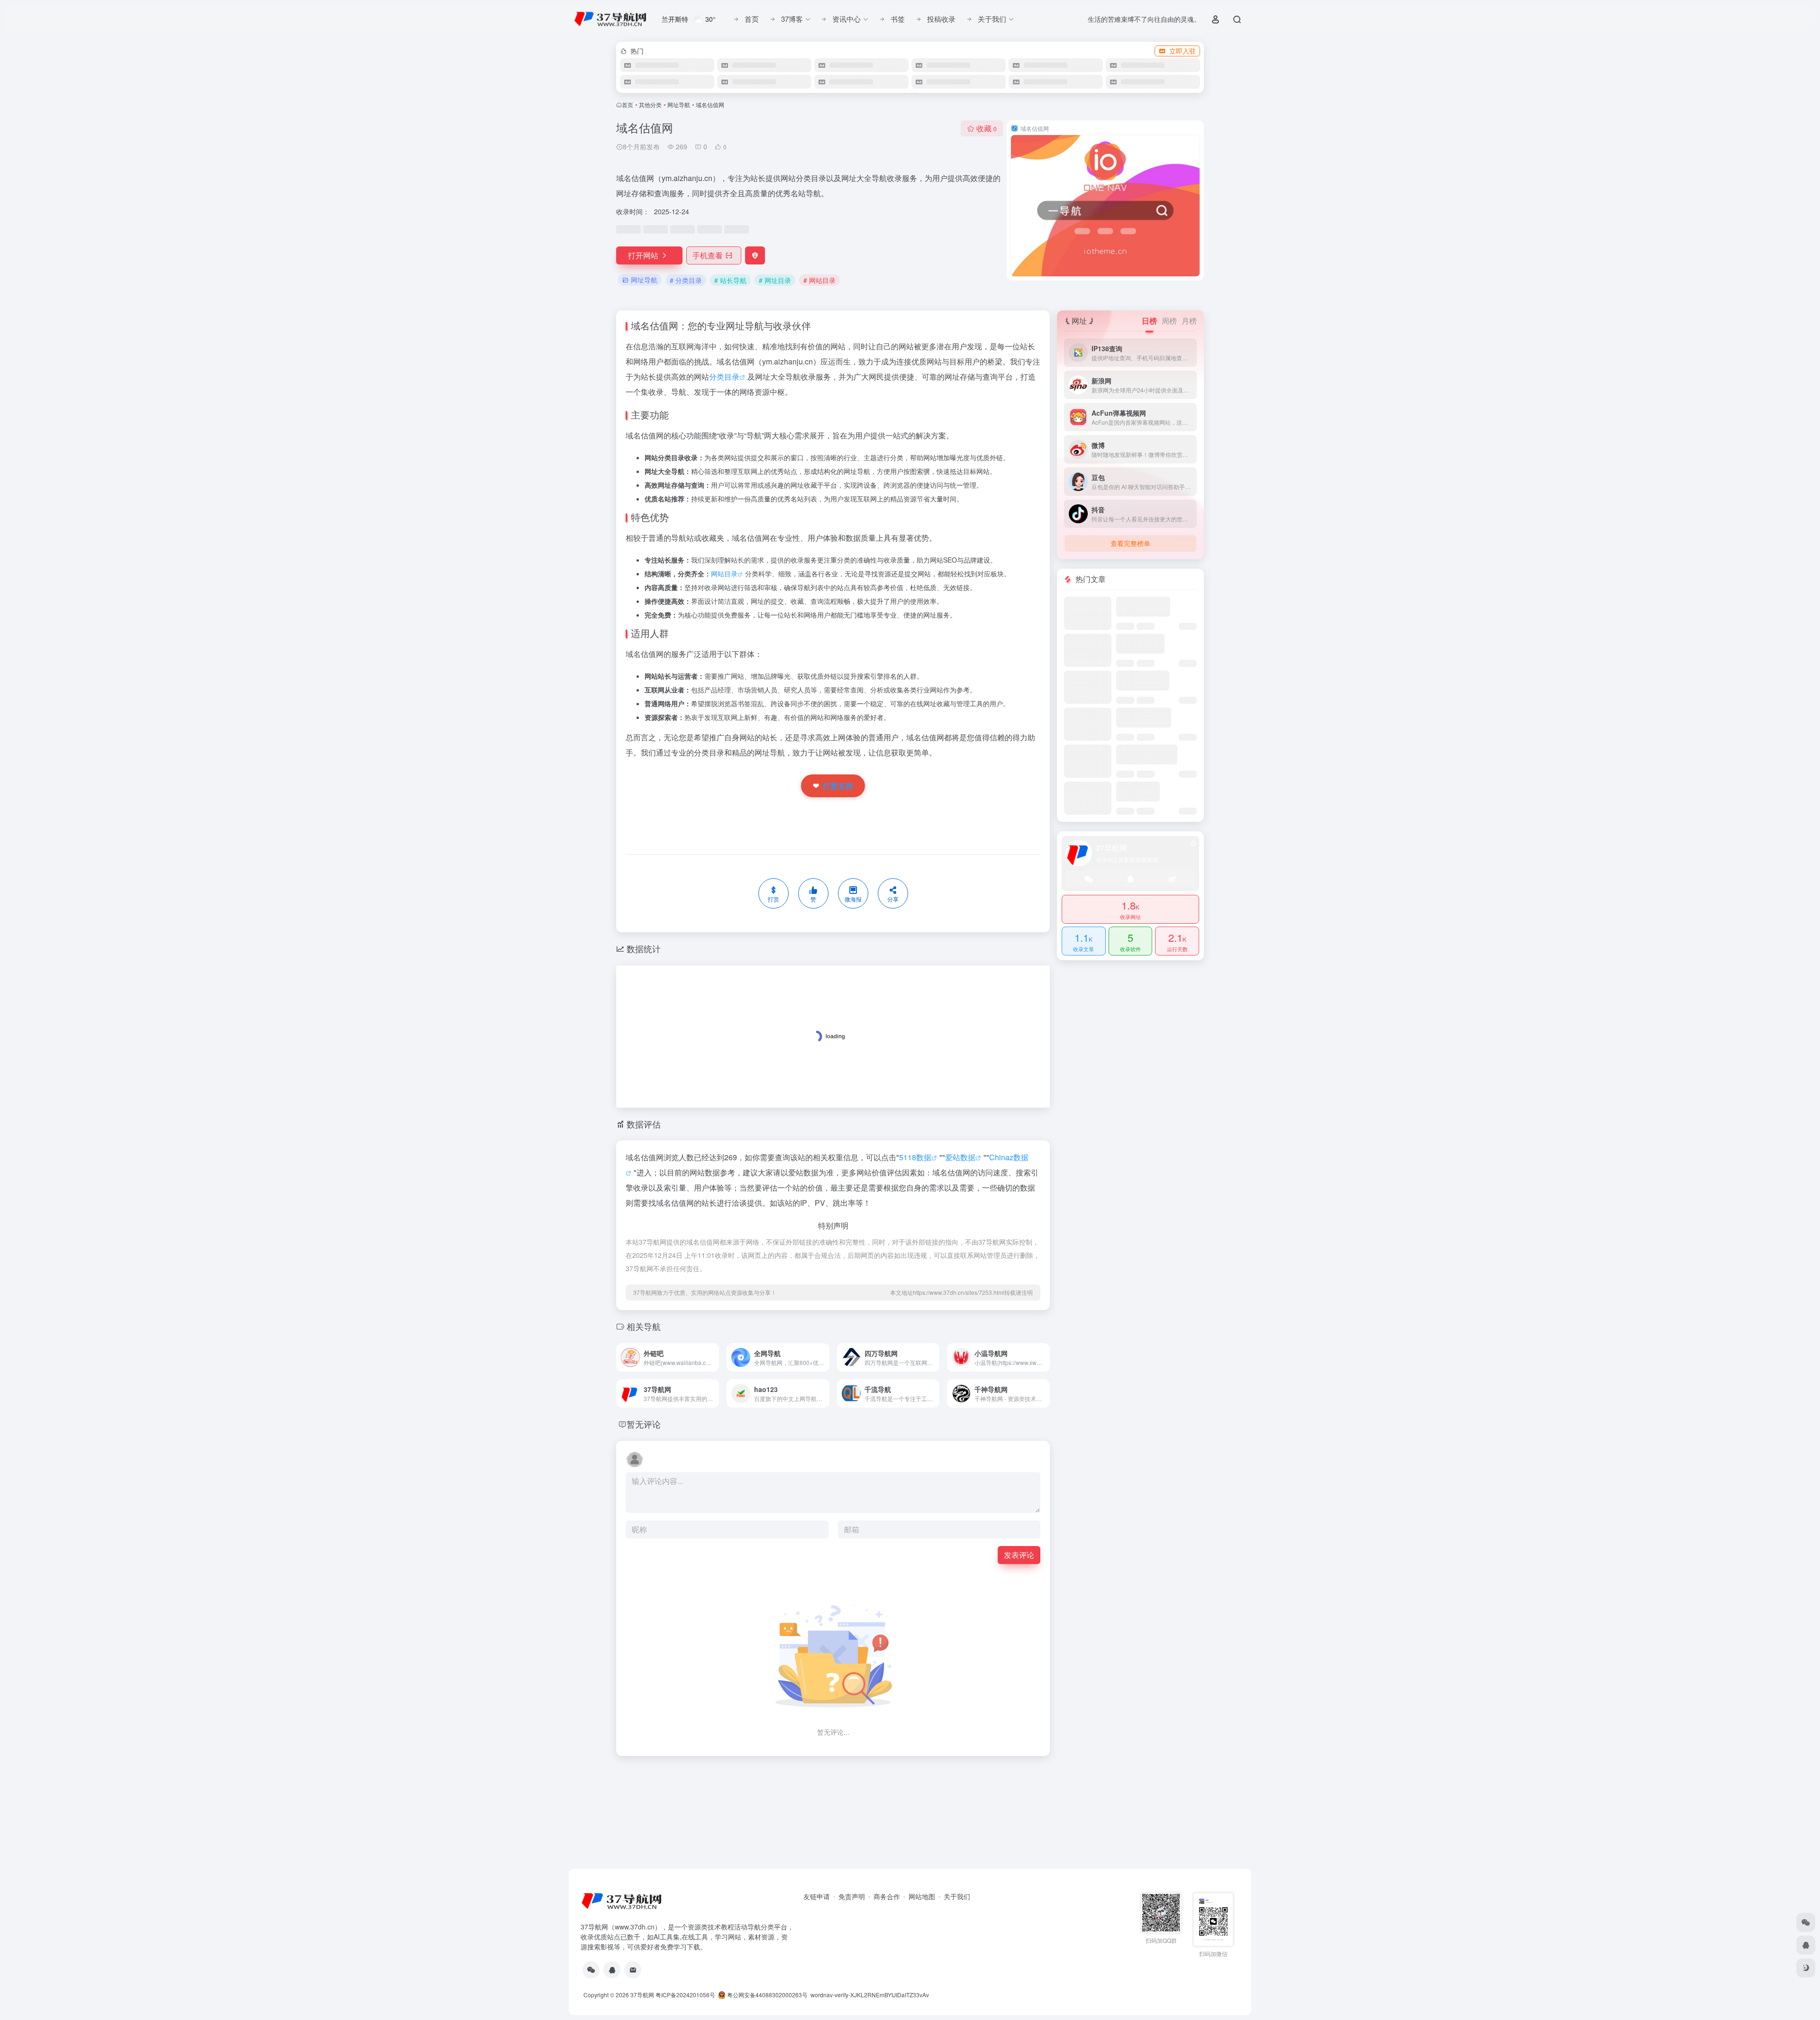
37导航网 (642, 1995)
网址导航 (679, 105)
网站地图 (922, 1896)
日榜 (1149, 321)
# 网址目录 (775, 280)
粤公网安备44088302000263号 (767, 1995)
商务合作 (887, 1896)
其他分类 (650, 105)
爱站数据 (960, 1157)
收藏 (987, 128)
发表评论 (1019, 1555)
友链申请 (817, 1896)
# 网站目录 (819, 280)
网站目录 (724, 573)
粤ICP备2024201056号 (685, 1995)
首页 (628, 105)
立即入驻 (1183, 51)
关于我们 (957, 1896)
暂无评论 (644, 1424)
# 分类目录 (686, 280)
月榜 (1189, 321)
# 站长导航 (730, 280)
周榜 (1169, 321)
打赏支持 (833, 786)
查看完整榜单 (1130, 543)
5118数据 (915, 1157)
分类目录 (724, 377)
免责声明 (852, 1896)
